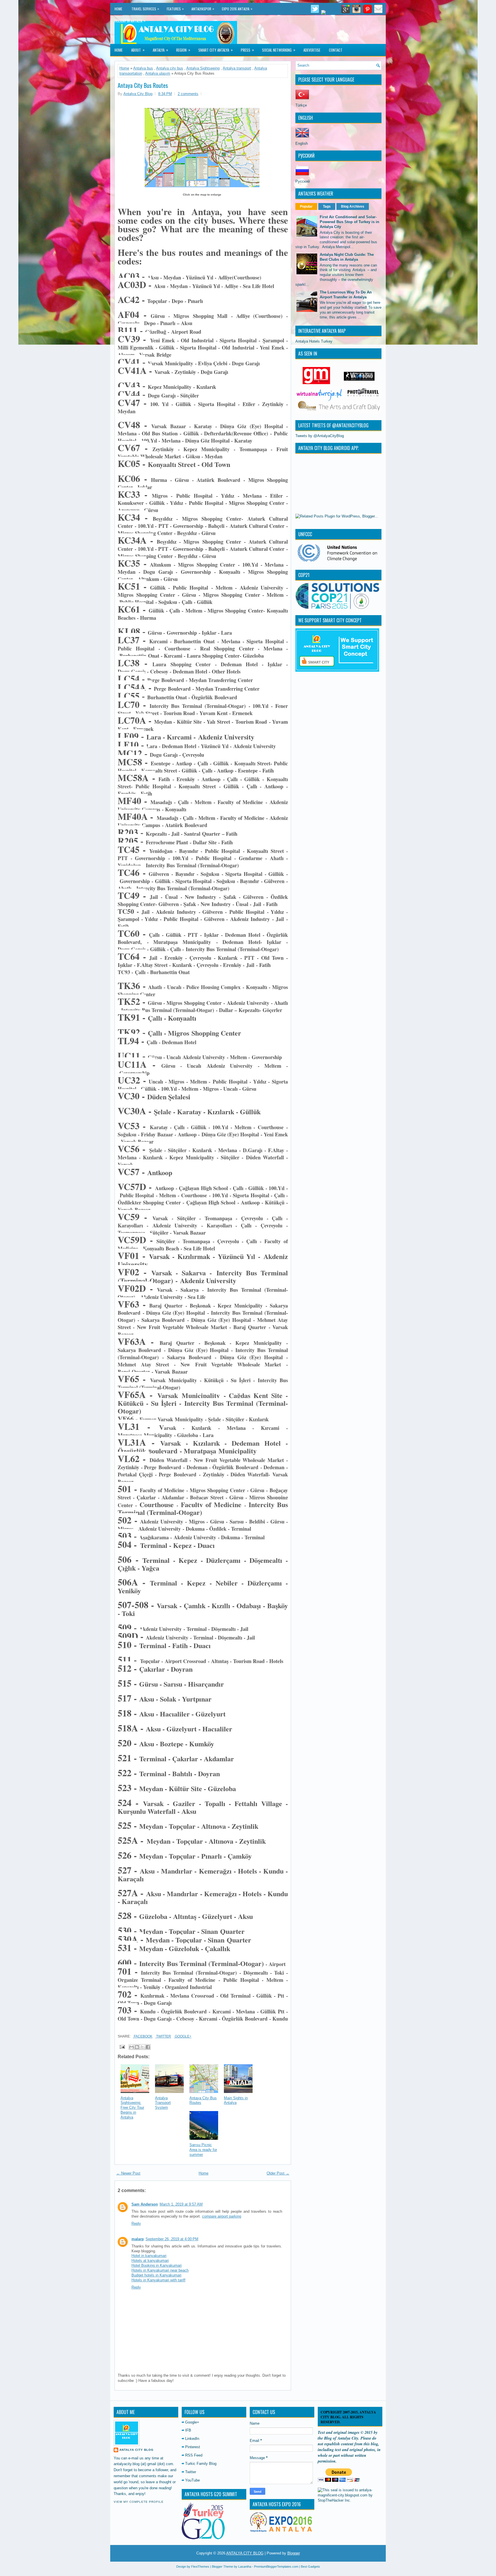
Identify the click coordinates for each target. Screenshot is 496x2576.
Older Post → (278, 2173)
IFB (188, 2430)
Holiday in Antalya (130, 21)
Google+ (183, 2036)
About (138, 50)
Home (118, 9)
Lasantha (245, 2567)
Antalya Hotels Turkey (314, 341)
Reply (136, 2223)
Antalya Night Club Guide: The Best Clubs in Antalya (347, 257)
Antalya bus (143, 68)
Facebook (143, 2036)
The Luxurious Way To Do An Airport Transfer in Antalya (346, 295)
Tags (327, 206)
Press (247, 50)
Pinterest (193, 2447)
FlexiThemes (200, 2567)
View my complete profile (139, 2502)
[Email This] (131, 2047)
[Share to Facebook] (148, 2047)
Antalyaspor (203, 9)
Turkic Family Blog (201, 2464)
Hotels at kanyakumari (150, 2261)
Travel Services (145, 9)
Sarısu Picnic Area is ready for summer (203, 2150)
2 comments (188, 94)
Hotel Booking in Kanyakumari (157, 2265)
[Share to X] (142, 2047)
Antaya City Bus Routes (143, 85)
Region (183, 50)
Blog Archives (353, 206)
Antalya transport (237, 68)
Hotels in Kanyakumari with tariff (158, 2280)
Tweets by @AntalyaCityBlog (320, 436)
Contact (336, 50)
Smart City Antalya (216, 50)
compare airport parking (222, 2216)
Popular (306, 206)
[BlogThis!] (137, 2047)
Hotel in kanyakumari (149, 2256)
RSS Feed (194, 2455)
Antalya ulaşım (158, 73)
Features (175, 9)
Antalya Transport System (163, 2103)
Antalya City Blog (136, 2450)
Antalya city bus (170, 68)
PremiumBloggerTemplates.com (276, 2567)
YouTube (192, 2480)
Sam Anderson (145, 2204)
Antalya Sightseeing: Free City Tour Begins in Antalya (132, 2108)
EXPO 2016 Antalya (237, 9)
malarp (138, 2239)
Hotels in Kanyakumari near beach (160, 2270)
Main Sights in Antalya (236, 2100)
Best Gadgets (310, 2567)
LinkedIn (192, 2439)
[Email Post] (122, 2047)
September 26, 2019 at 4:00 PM (172, 2239)
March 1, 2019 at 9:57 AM (181, 2204)
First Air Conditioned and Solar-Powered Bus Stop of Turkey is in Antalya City (349, 222)
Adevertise (312, 50)
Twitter (163, 2036)
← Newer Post (128, 2173)
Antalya (160, 50)
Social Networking (279, 50)
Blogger (294, 2553)
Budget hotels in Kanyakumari (156, 2275)
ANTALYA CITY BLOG (245, 2553)
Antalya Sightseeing (203, 68)
